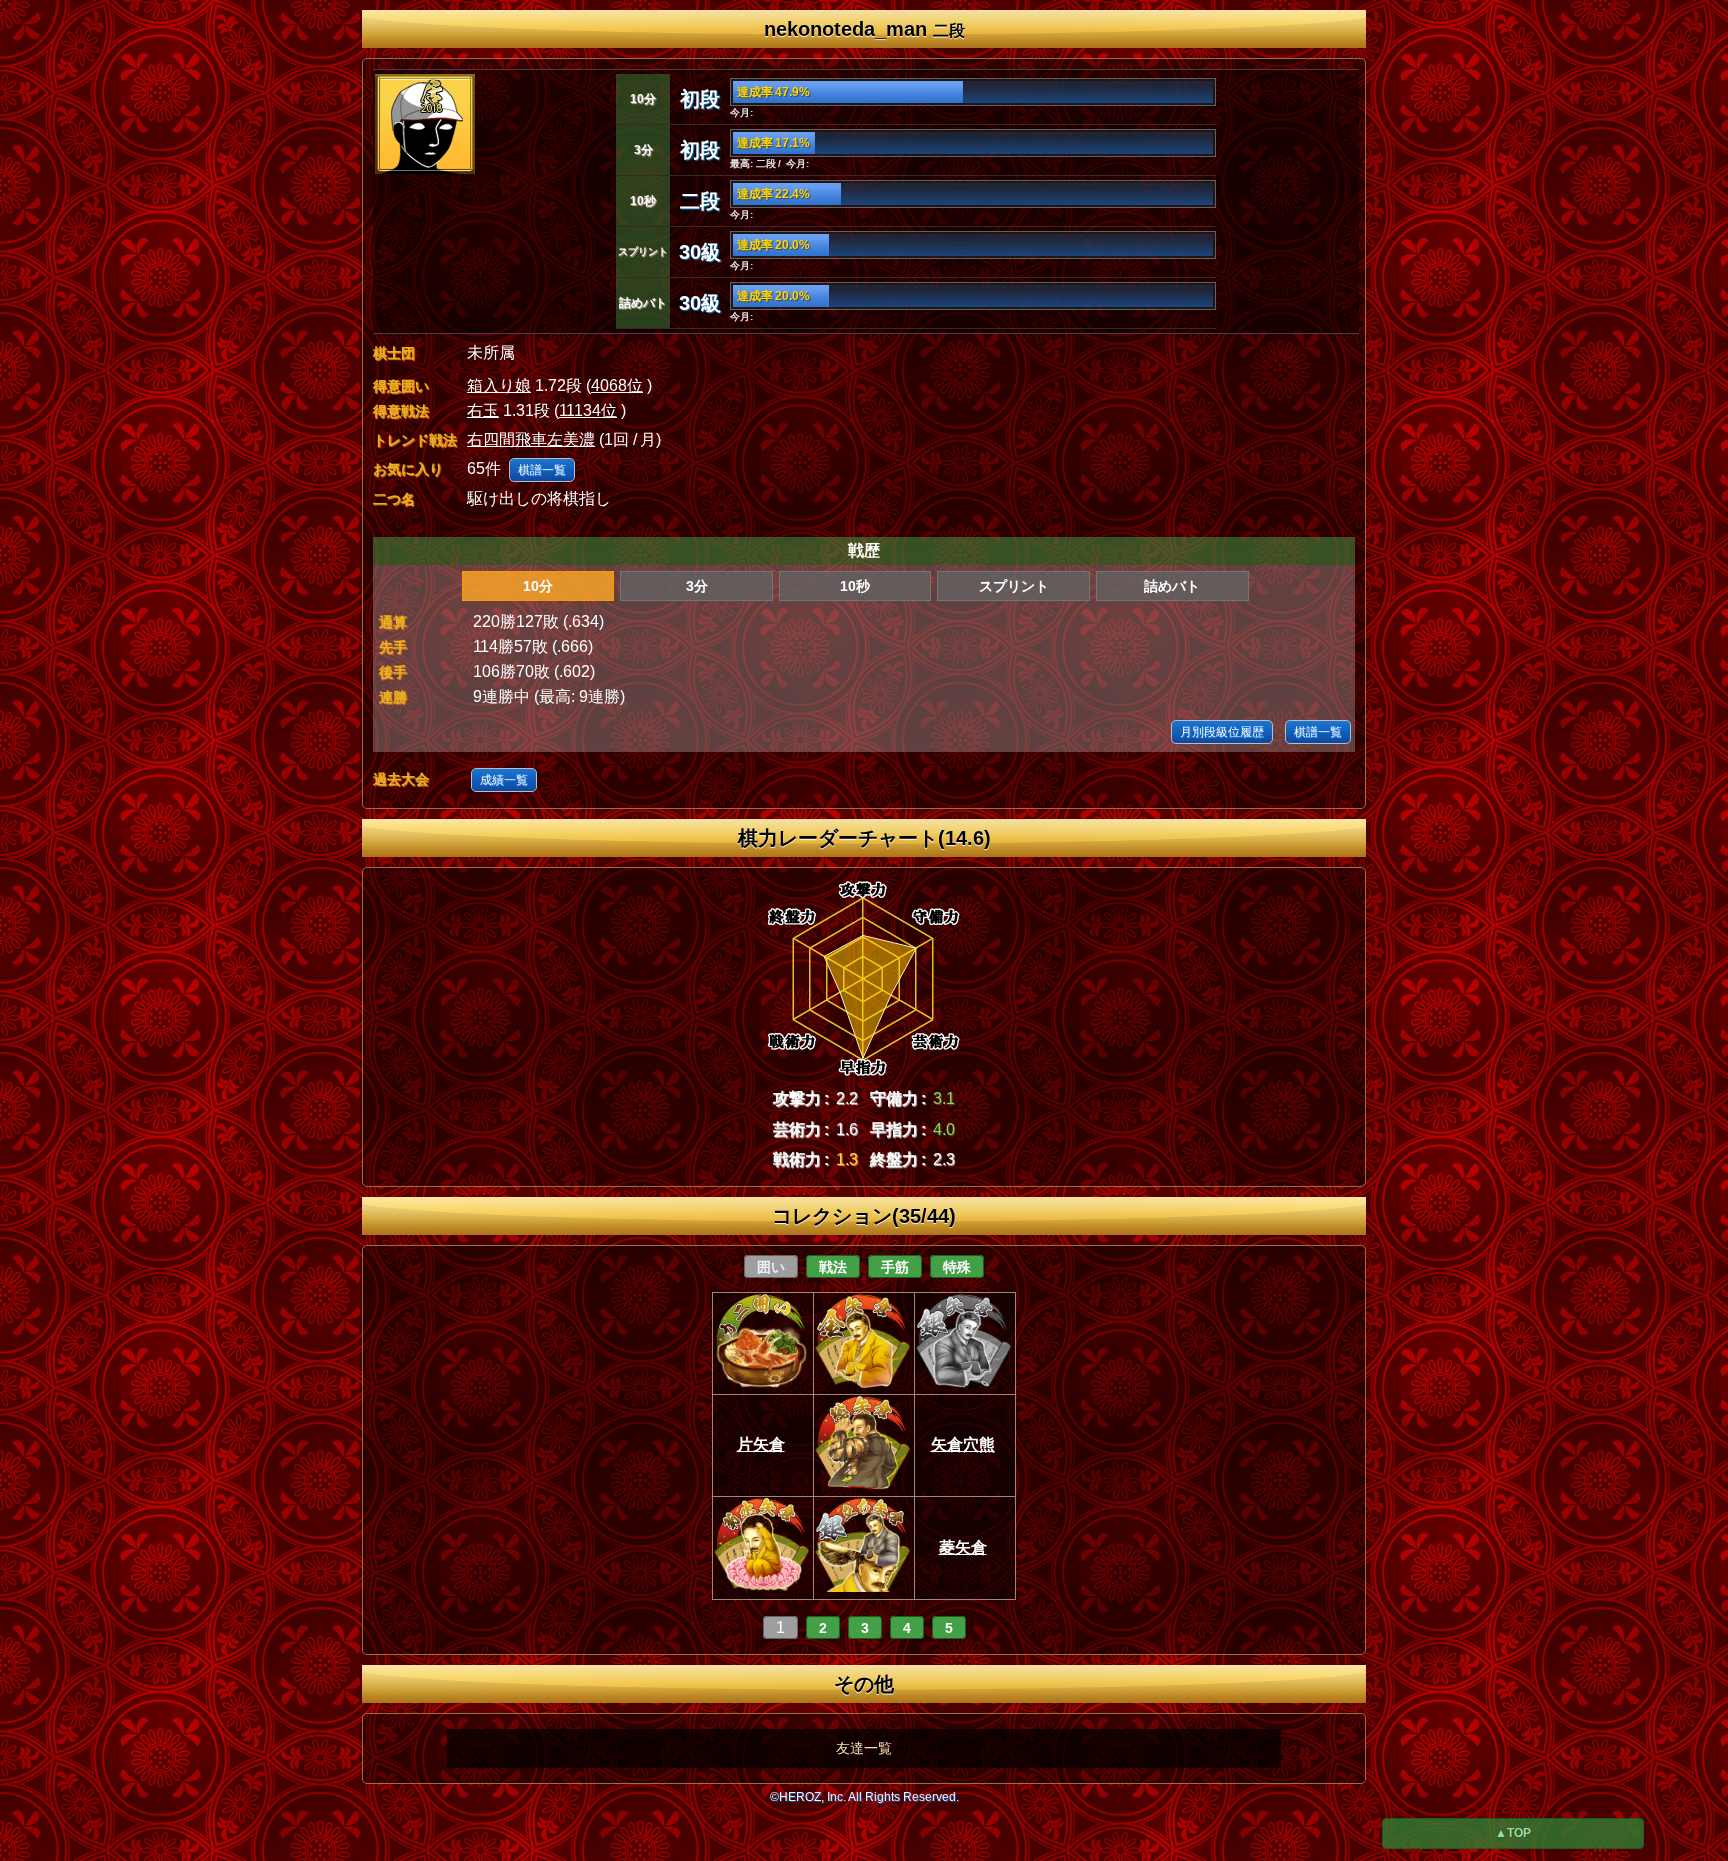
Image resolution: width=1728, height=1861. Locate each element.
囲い (771, 1267)
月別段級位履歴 (1222, 732)
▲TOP (1513, 1833)
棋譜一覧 (542, 470)
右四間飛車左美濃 (531, 439)
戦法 (833, 1267)
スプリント (1014, 586)
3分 (697, 586)
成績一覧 (504, 780)
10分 (538, 586)
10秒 (855, 586)
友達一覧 (864, 1748)
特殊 (957, 1267)
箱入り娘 (499, 385)
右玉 (483, 410)
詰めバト (1172, 586)
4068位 (617, 385)
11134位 (588, 410)
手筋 (895, 1267)
